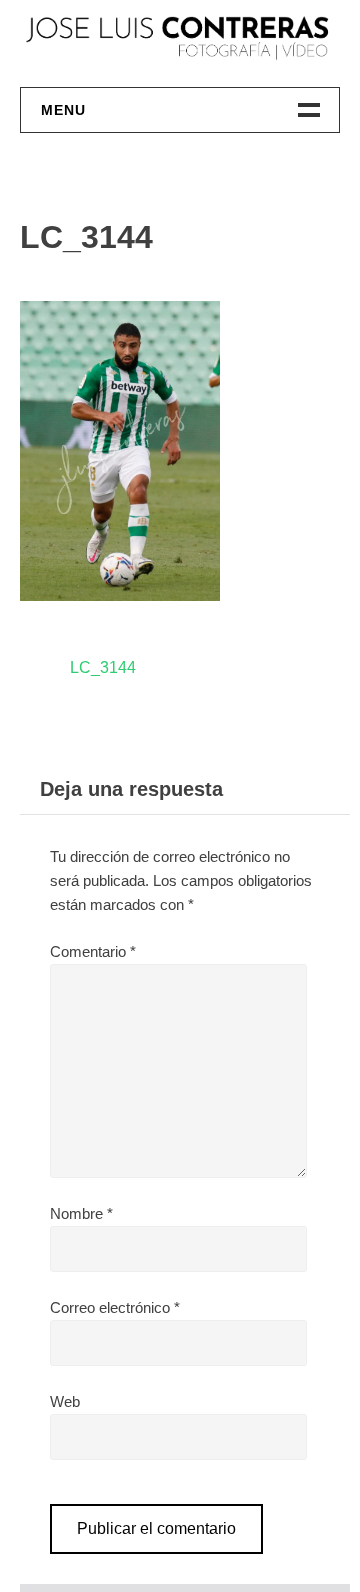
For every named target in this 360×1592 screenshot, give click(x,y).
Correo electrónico (115, 1307)
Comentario (93, 951)
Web (65, 1401)
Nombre (81, 1213)
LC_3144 (103, 667)
